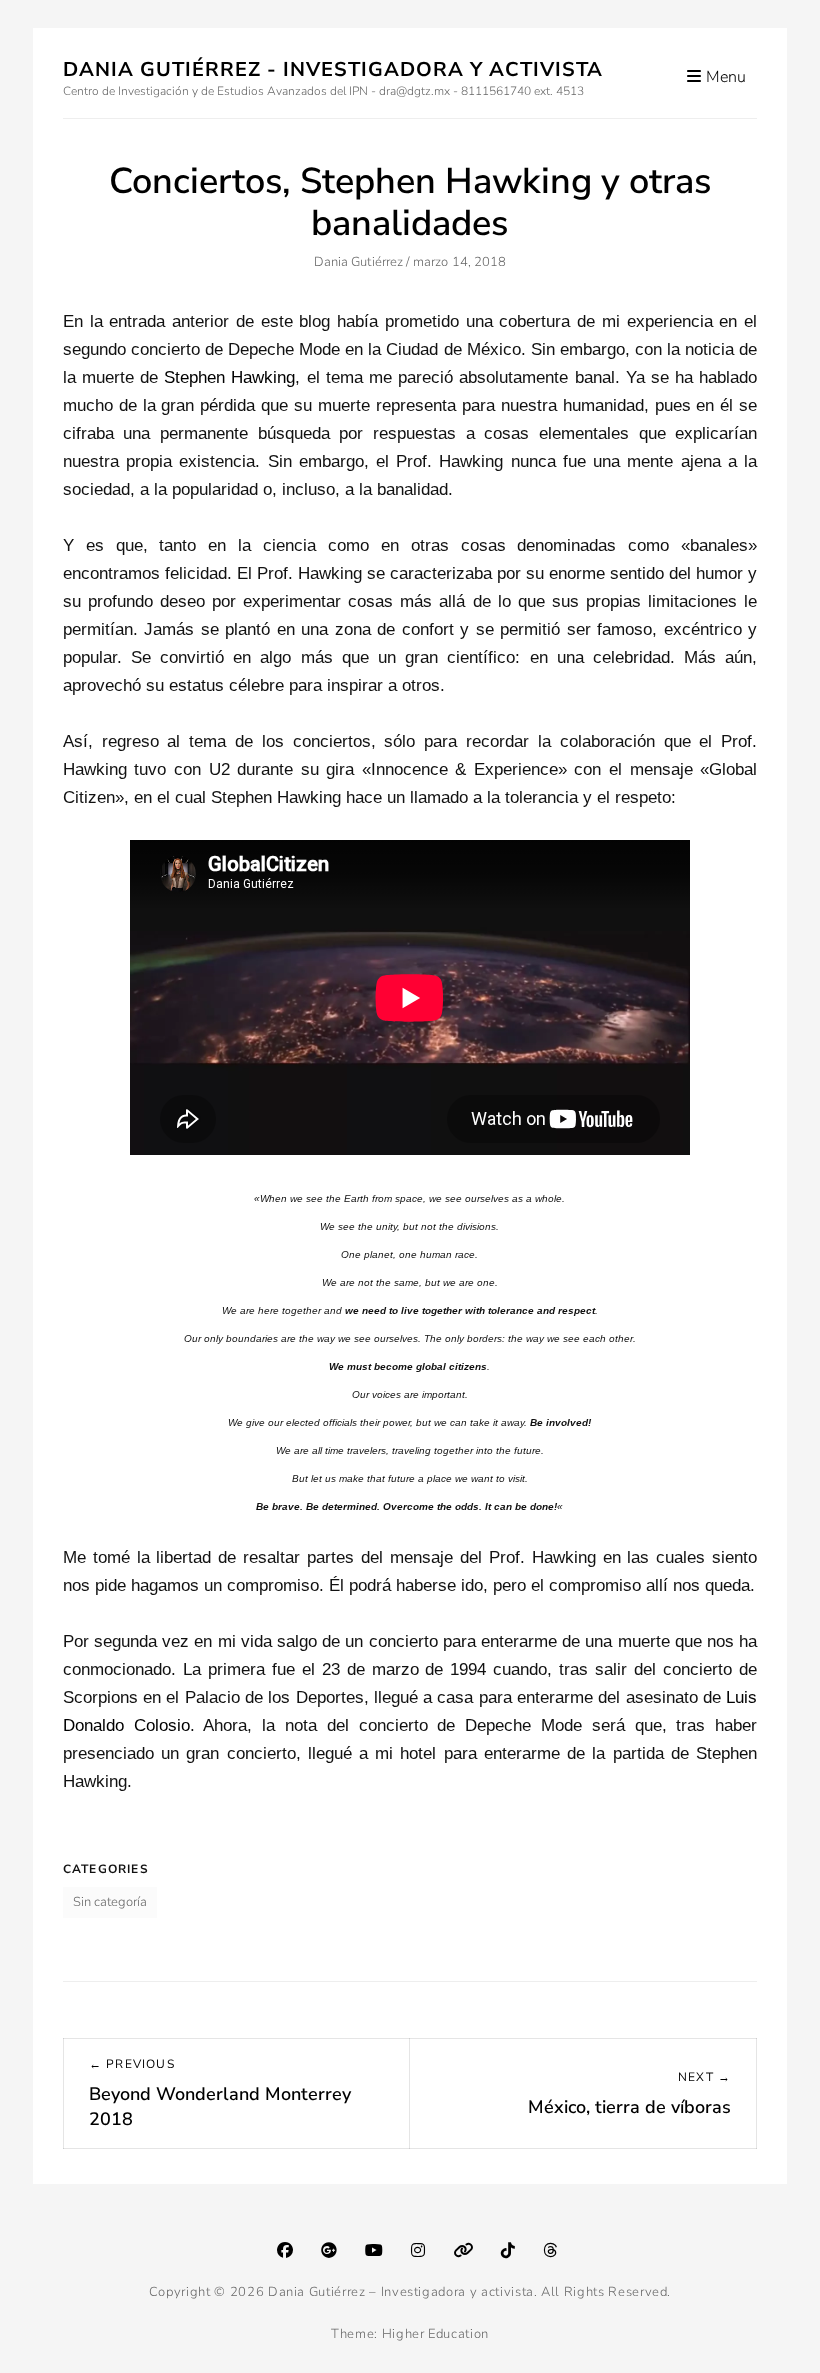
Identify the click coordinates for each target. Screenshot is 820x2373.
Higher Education (435, 2334)
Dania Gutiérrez (358, 262)
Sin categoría (110, 1902)
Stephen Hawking (229, 377)
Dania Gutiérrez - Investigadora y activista (333, 69)
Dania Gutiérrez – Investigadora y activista (401, 2292)
